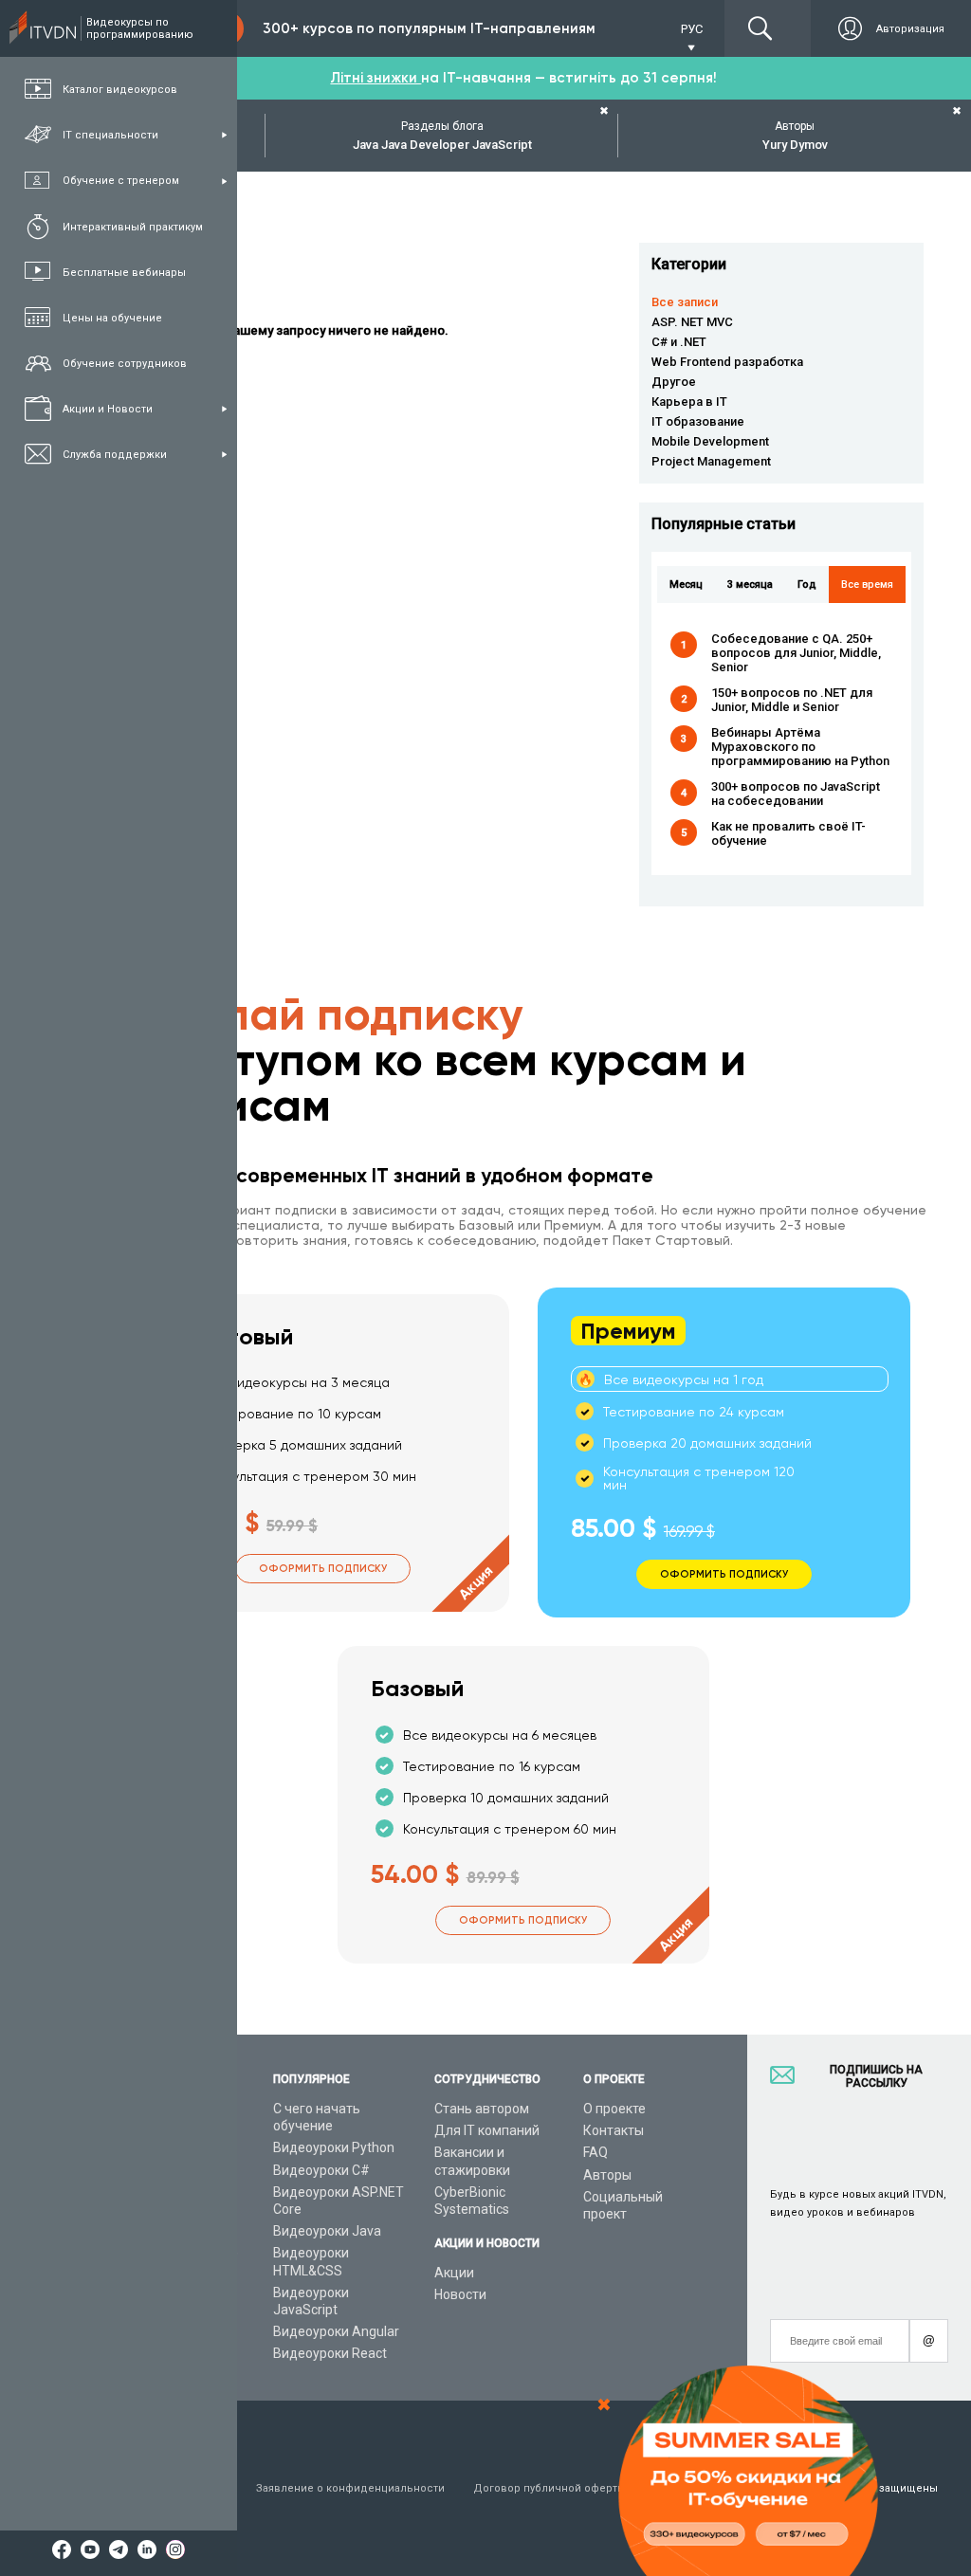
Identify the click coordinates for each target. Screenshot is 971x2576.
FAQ (595, 2152)
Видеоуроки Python (334, 2147)
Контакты (614, 2130)
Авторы (607, 2175)
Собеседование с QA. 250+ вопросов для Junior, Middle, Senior (796, 653)
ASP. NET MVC (692, 322)
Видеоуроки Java (327, 2231)
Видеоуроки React (330, 2353)
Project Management (711, 461)
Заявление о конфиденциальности (350, 2488)
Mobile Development (710, 441)
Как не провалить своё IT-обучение (788, 833)
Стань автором (482, 2109)
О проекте (614, 2109)
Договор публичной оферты (550, 2488)
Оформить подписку (323, 1569)
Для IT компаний (487, 2130)
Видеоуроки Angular (336, 2331)
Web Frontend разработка (727, 362)
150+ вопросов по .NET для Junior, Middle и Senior (792, 700)
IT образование (698, 421)
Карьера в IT (689, 402)
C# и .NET (679, 342)
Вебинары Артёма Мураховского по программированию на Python (800, 747)
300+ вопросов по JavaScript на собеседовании (796, 794)
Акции (454, 2273)
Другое (674, 382)
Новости (460, 2294)
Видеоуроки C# (321, 2170)
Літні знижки (376, 78)
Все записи (685, 302)
